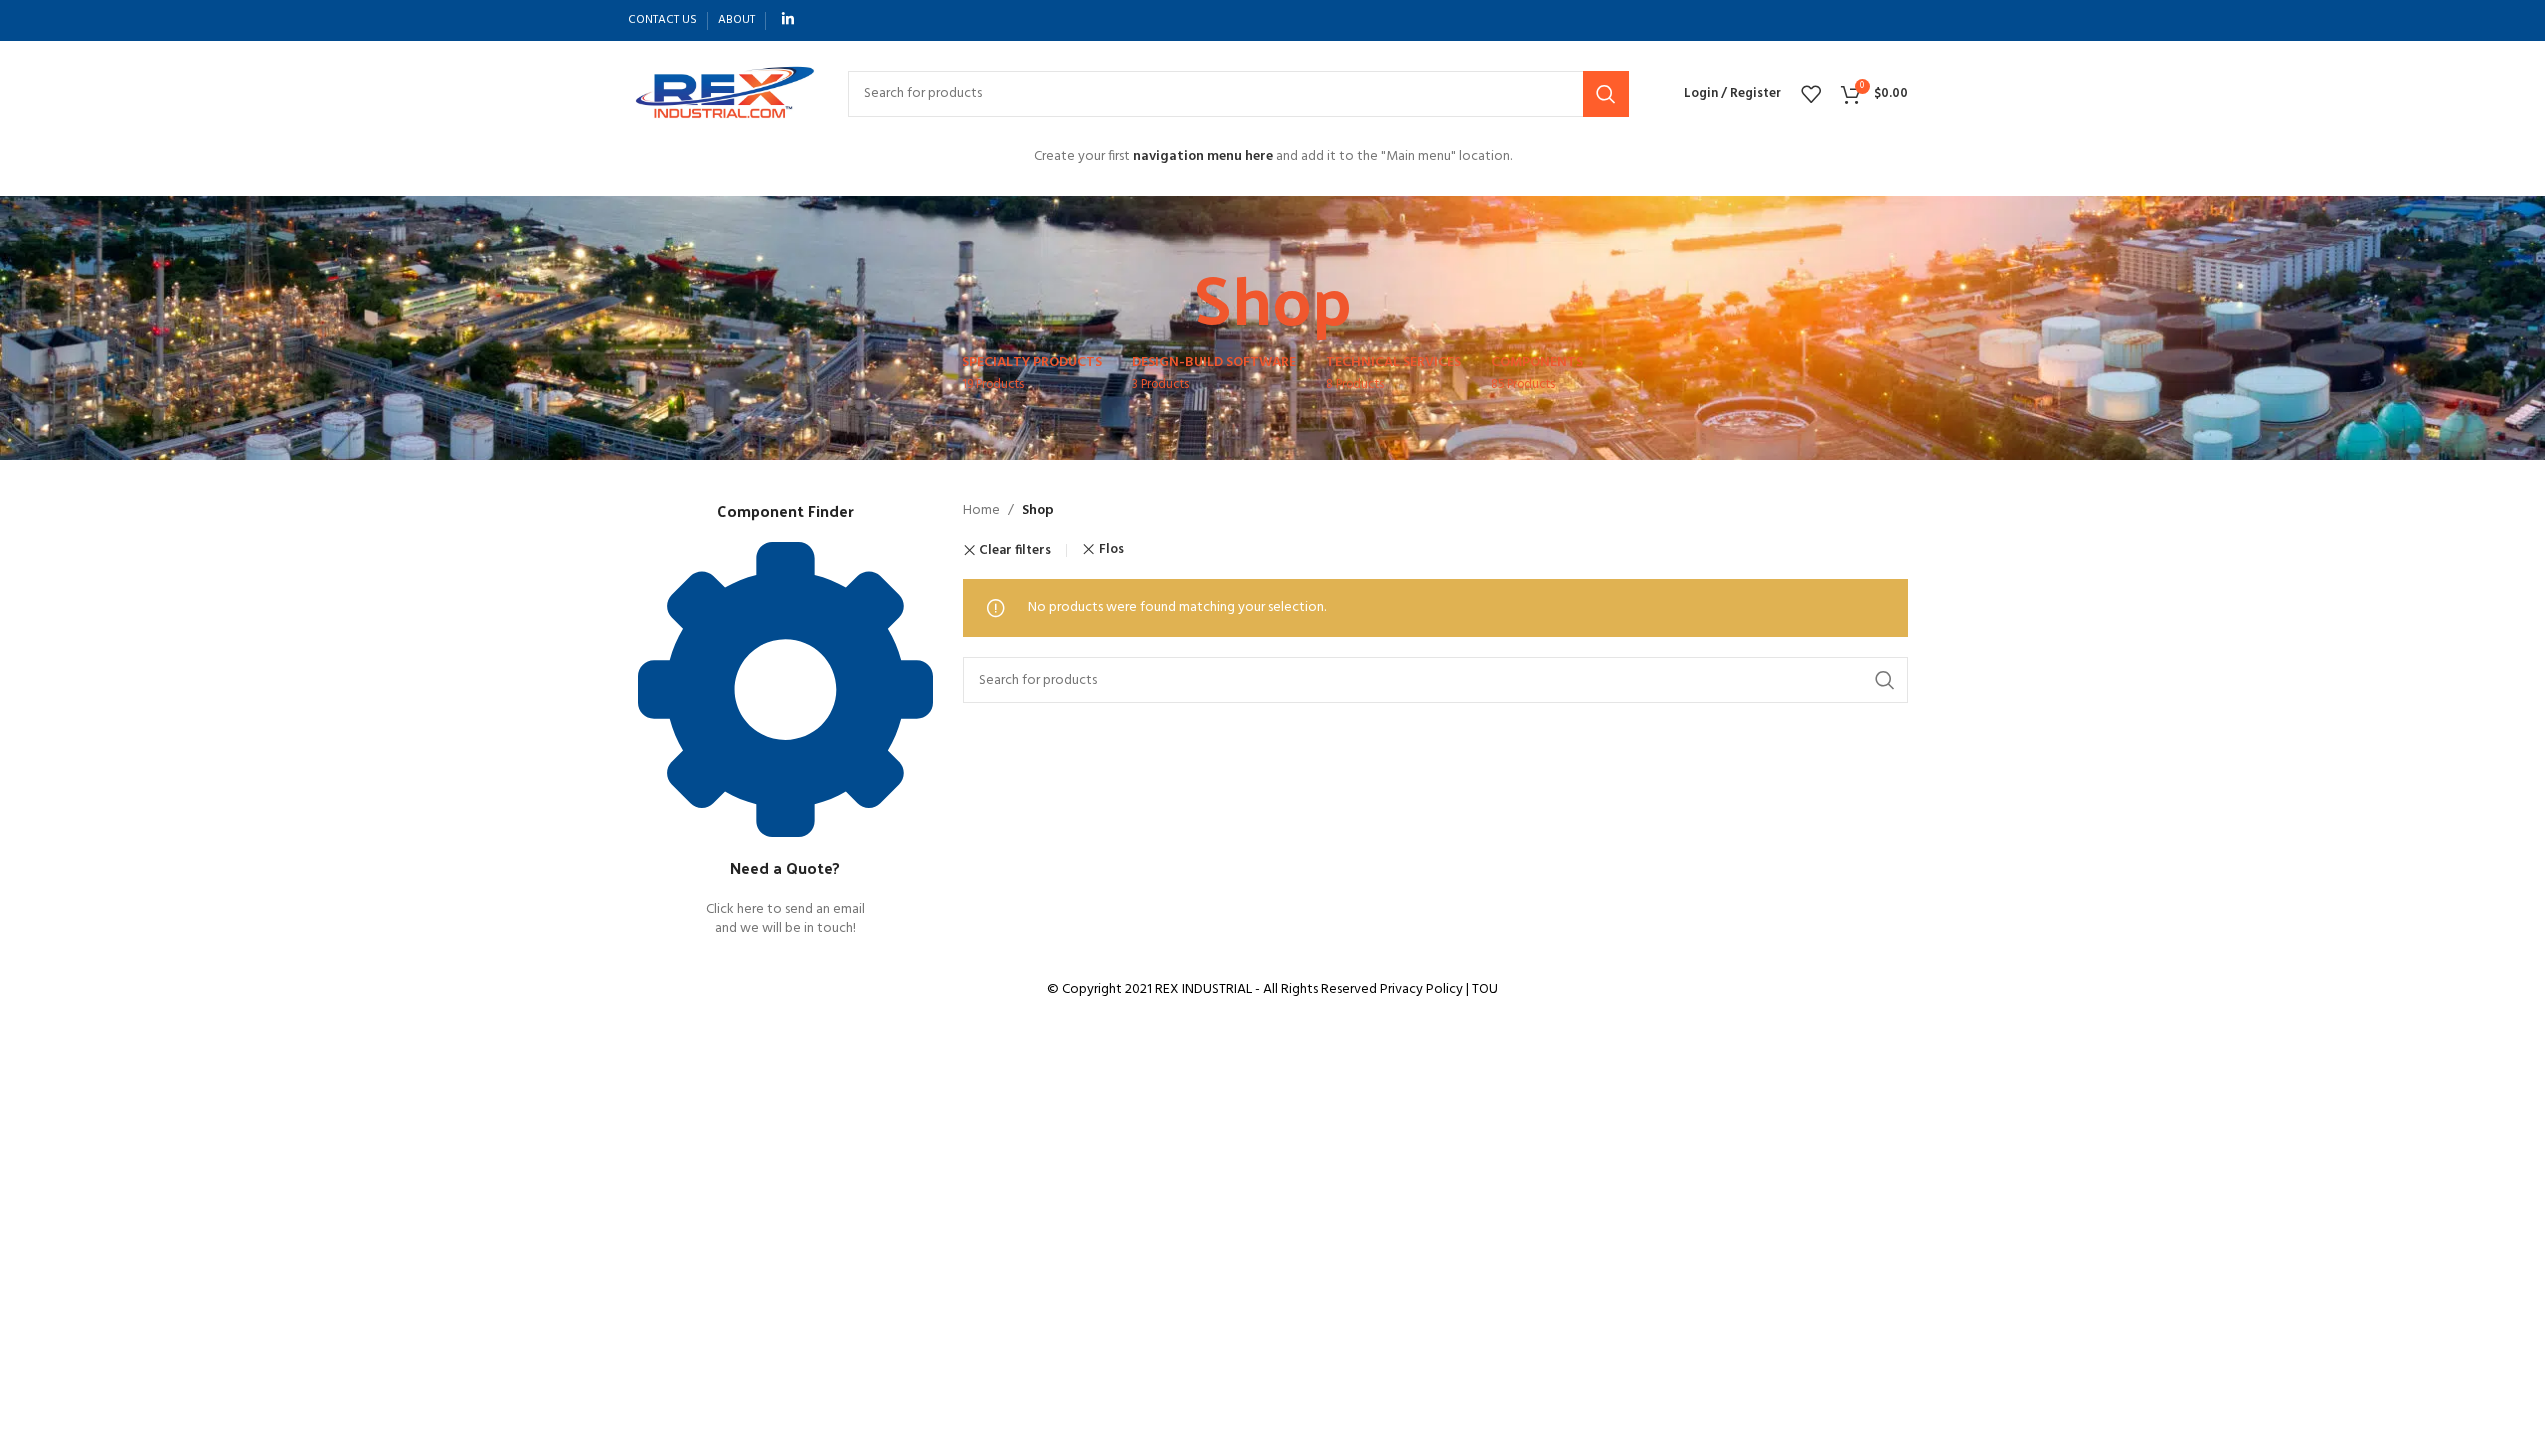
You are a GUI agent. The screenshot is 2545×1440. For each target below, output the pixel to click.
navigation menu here (1203, 156)
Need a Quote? (785, 867)
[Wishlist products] (1811, 94)
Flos (1111, 549)
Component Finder (785, 510)
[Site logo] (723, 93)
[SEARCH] (1606, 94)
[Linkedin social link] (788, 20)
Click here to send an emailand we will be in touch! (785, 919)
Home (981, 511)
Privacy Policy (1421, 989)
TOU (1485, 989)
